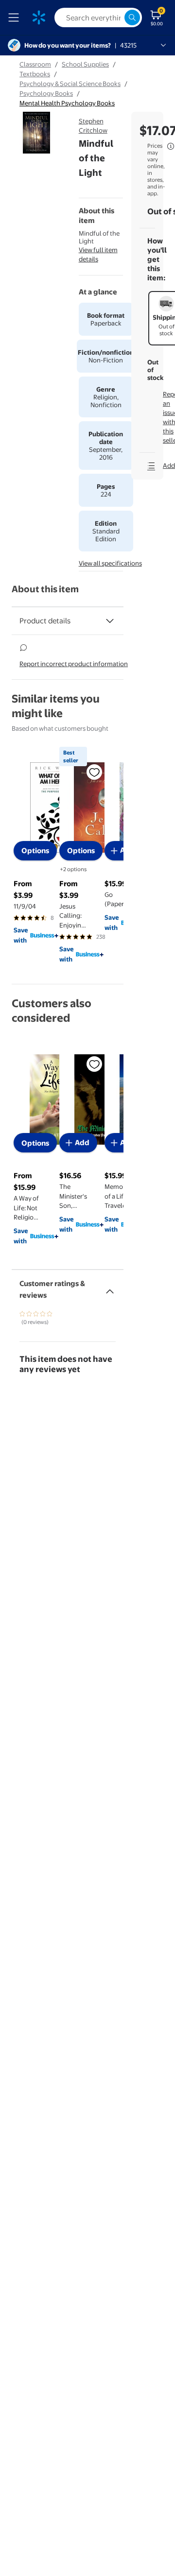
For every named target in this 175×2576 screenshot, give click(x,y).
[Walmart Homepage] (39, 17)
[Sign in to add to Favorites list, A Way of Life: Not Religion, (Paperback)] (94, 1064)
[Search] (132, 17)
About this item (45, 589)
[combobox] (98, 17)
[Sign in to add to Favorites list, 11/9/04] (94, 772)
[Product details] (110, 621)
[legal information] (171, 146)
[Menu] (16, 17)
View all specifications (110, 563)
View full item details (98, 254)
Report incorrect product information (74, 664)
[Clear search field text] (117, 17)
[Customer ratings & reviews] (110, 1288)
